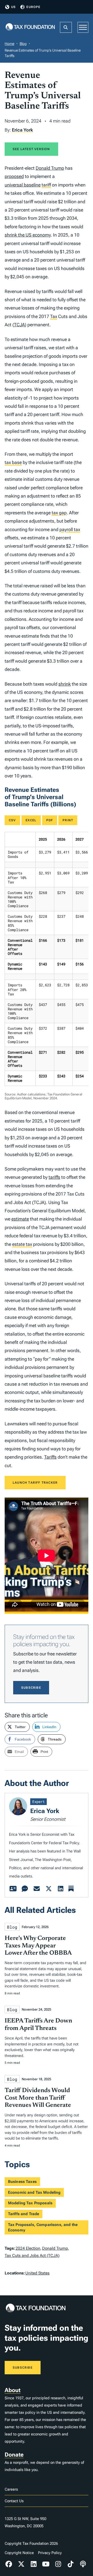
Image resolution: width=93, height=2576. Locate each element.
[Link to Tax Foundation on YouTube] (46, 2564)
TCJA (19, 325)
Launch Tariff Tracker (35, 1483)
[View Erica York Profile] (13, 1889)
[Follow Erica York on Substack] (71, 1889)
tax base (13, 462)
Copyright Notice (19, 2553)
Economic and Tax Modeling (34, 2192)
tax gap (59, 513)
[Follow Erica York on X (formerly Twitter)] (49, 1889)
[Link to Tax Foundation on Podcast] (83, 2564)
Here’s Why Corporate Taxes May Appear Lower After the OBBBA (38, 1946)
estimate (20, 1219)
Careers (11, 2489)
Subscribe (31, 1688)
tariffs (54, 1177)
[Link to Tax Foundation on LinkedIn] (34, 2564)
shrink (65, 684)
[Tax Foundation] (30, 27)
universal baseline (23, 185)
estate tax (22, 1244)
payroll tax (70, 529)
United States (37, 2273)
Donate (14, 2455)
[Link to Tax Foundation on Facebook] (9, 2564)
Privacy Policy (50, 2553)
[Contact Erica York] (37, 1889)
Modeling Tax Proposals (30, 2203)
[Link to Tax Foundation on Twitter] (21, 2564)
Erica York (22, 130)
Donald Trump (50, 168)
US (13, 7)
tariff (46, 185)
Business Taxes (22, 2182)
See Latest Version (31, 149)
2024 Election (28, 2248)
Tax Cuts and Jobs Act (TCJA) (32, 2256)
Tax (54, 316)
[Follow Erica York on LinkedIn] (60, 1889)
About (13, 2390)
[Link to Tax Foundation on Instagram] (58, 2564)
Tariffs (50, 1457)
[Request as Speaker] (25, 1889)
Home (9, 44)
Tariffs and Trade (24, 2214)
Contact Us (14, 2501)
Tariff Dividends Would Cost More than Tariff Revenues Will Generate (38, 2098)
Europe (33, 7)
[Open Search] (66, 27)
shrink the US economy (28, 235)
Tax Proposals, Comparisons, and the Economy (43, 2227)
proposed (14, 176)
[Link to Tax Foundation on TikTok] (71, 2564)
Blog (23, 44)
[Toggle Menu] (83, 27)
